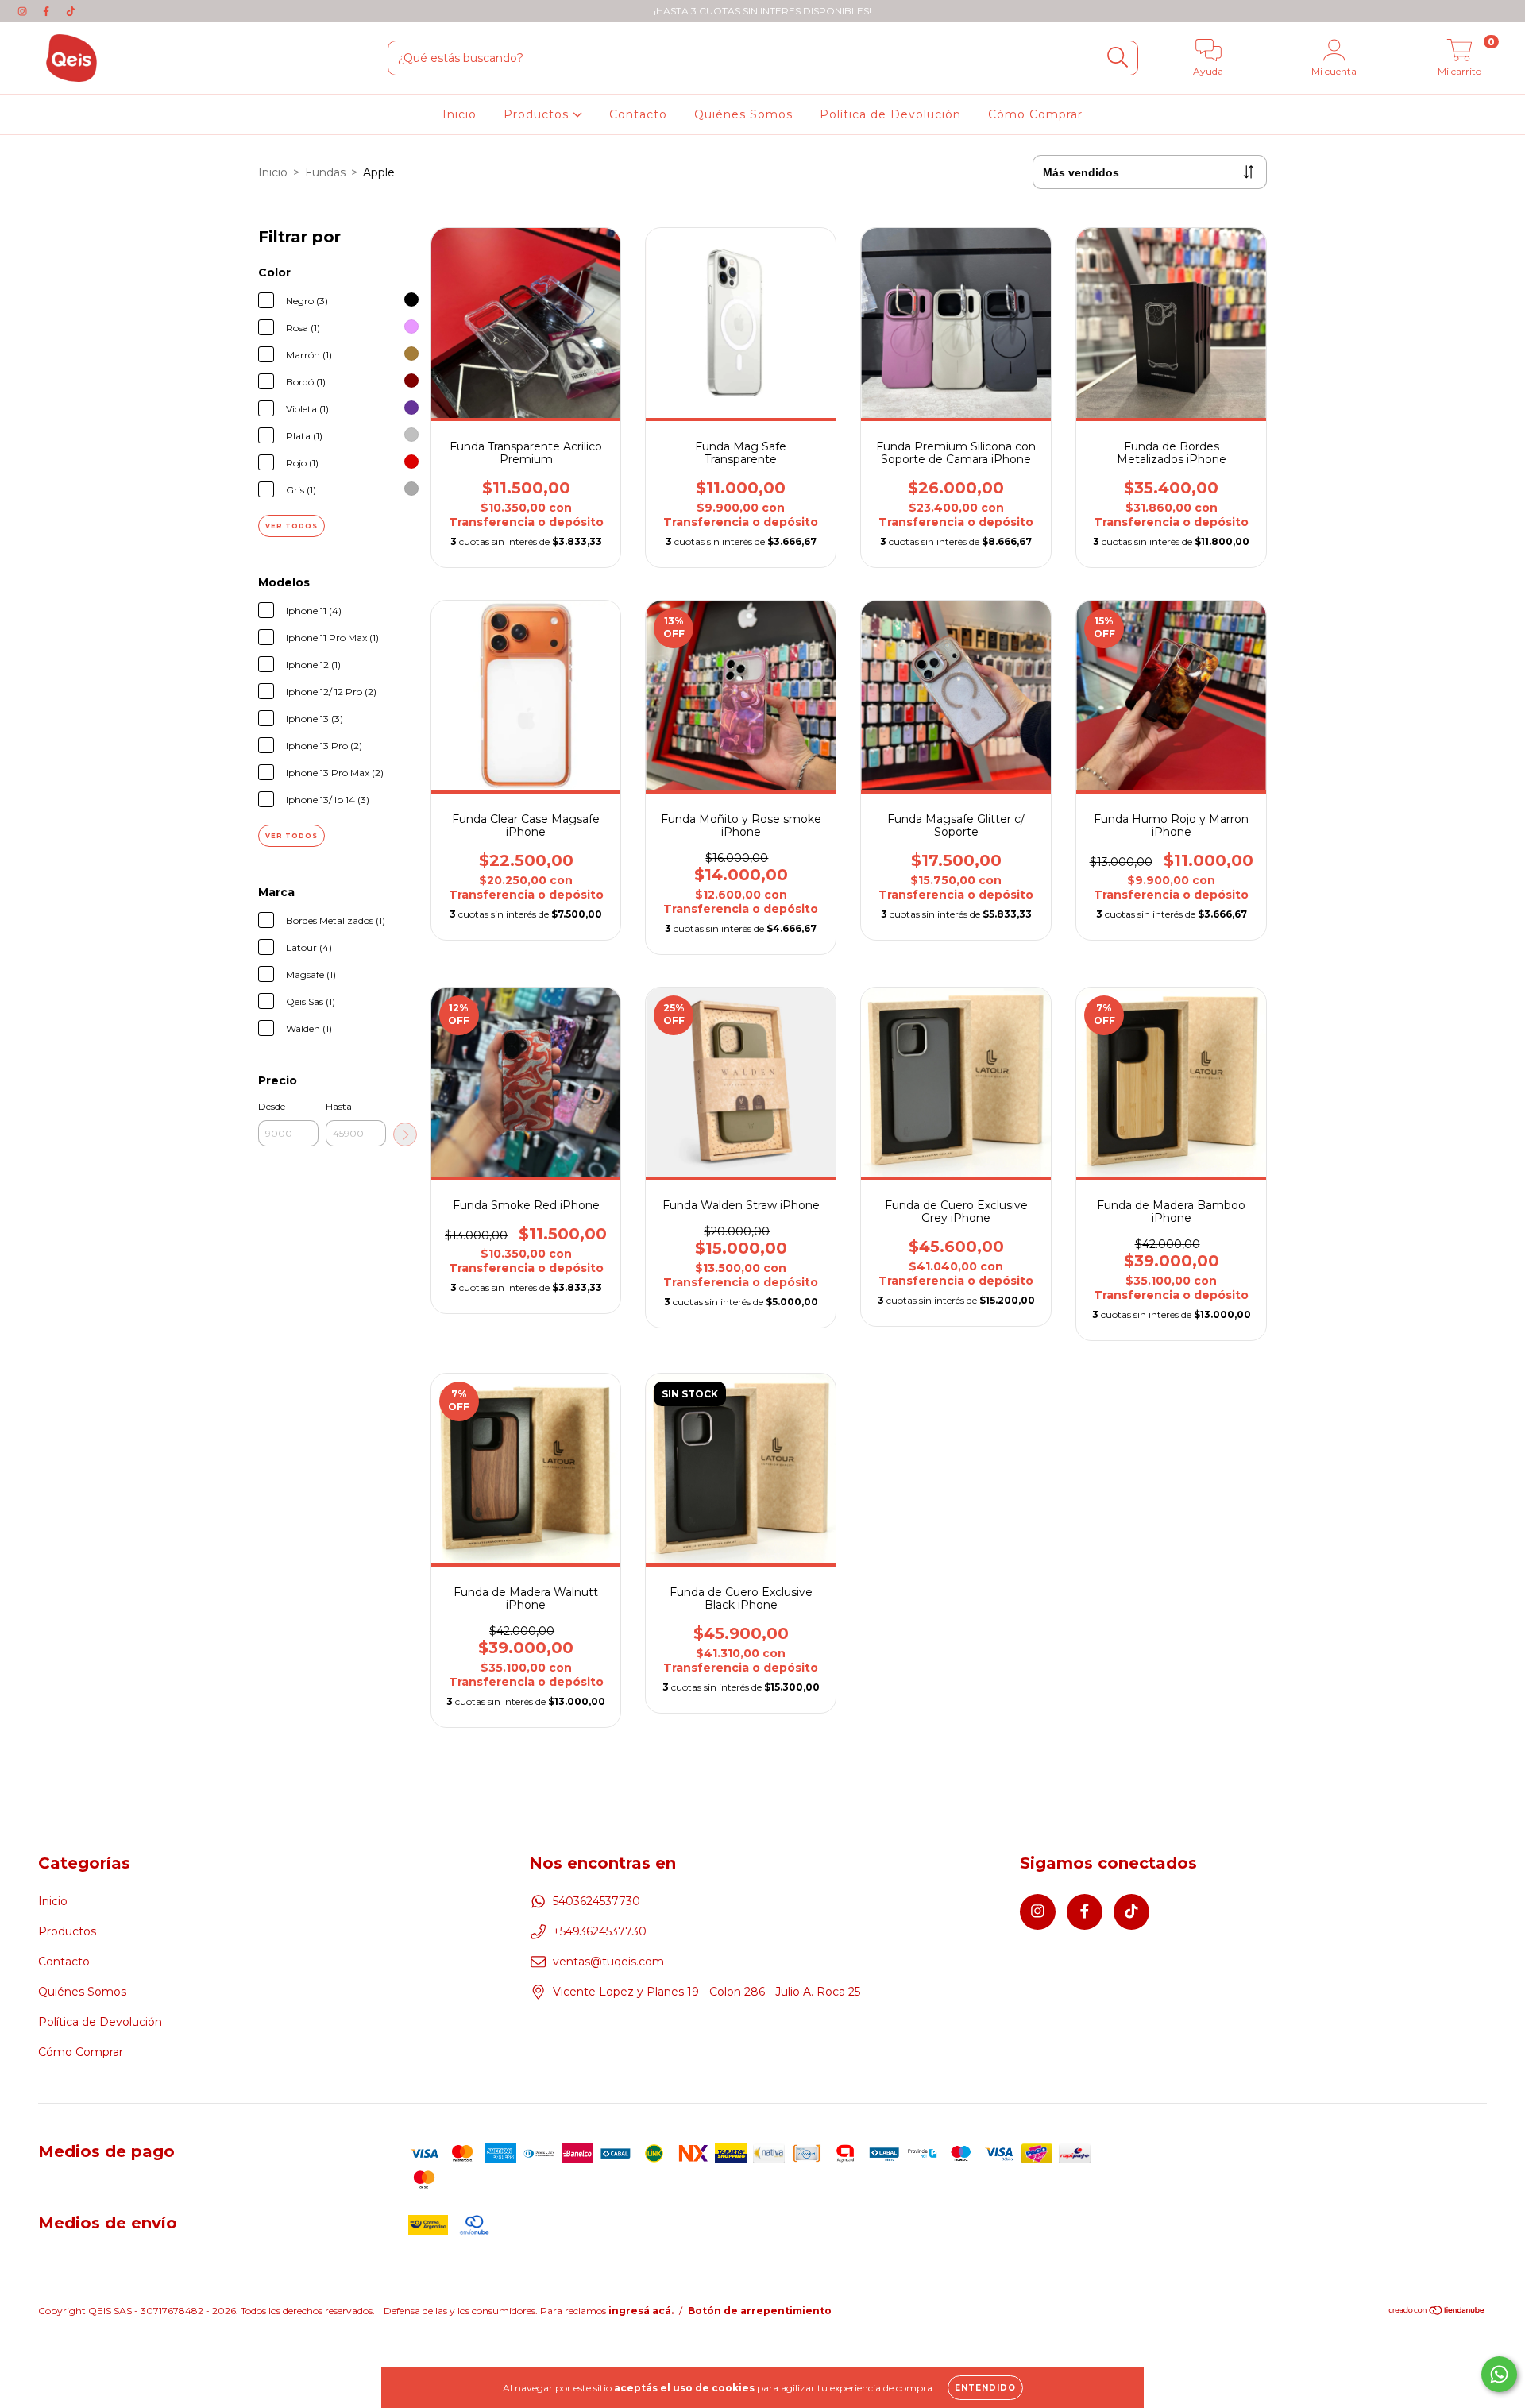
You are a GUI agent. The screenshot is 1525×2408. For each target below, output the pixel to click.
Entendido (985, 2388)
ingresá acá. (641, 2311)
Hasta (339, 1106)
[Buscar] (1118, 58)
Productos (538, 114)
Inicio (459, 114)
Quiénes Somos (743, 114)
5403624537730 (596, 1901)
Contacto (638, 114)
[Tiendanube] (1437, 2311)
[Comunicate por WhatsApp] (1499, 2374)
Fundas (325, 172)
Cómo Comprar (1035, 114)
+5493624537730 (600, 1931)
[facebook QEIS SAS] (48, 11)
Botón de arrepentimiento (760, 2311)
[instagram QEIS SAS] (24, 11)
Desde (272, 1106)
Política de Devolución (890, 114)
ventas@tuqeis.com (608, 1962)
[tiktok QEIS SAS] (71, 11)
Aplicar (405, 1134)
